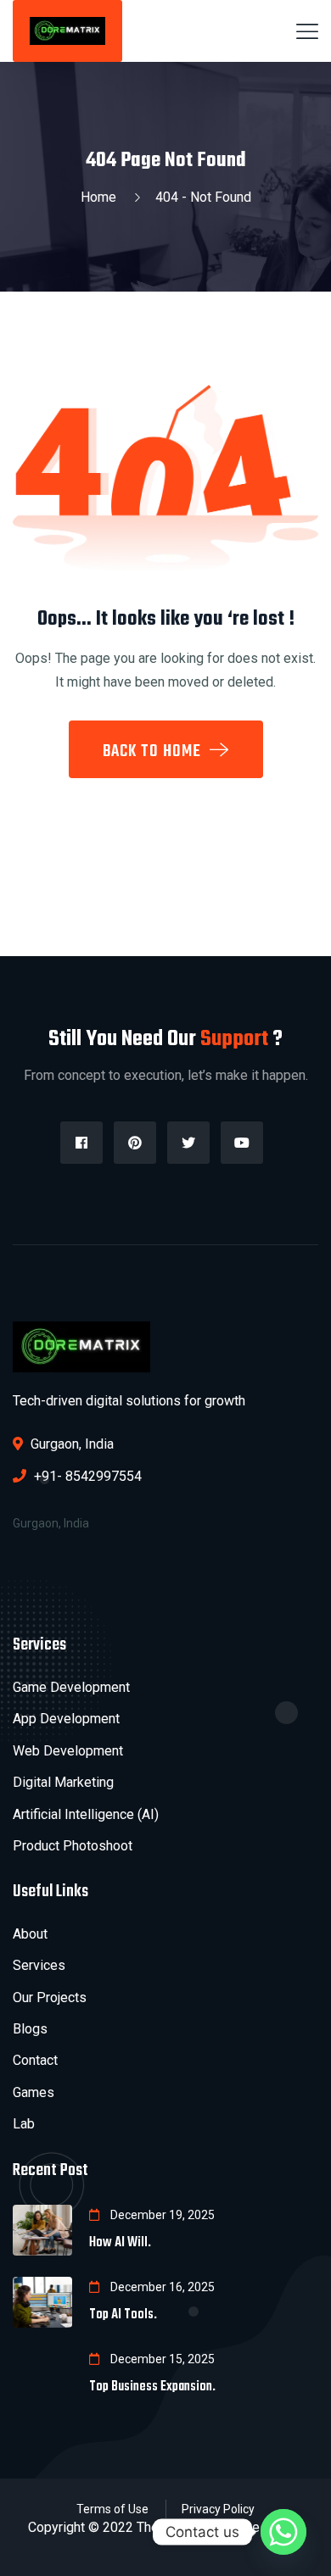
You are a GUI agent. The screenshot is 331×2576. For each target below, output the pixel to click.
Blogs (30, 2029)
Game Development (71, 1687)
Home (102, 197)
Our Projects (50, 1997)
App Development (66, 1719)
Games (34, 2092)
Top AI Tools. (123, 2315)
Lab (24, 2124)
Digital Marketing (63, 1782)
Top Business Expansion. (152, 2387)
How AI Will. (120, 2243)
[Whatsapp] (283, 2532)
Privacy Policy (218, 2509)
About (30, 1934)
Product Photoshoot (73, 1846)
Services (39, 1965)
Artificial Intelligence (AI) (86, 1814)
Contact (35, 2060)
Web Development (68, 1751)
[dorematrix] (67, 30)
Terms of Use (112, 2509)
